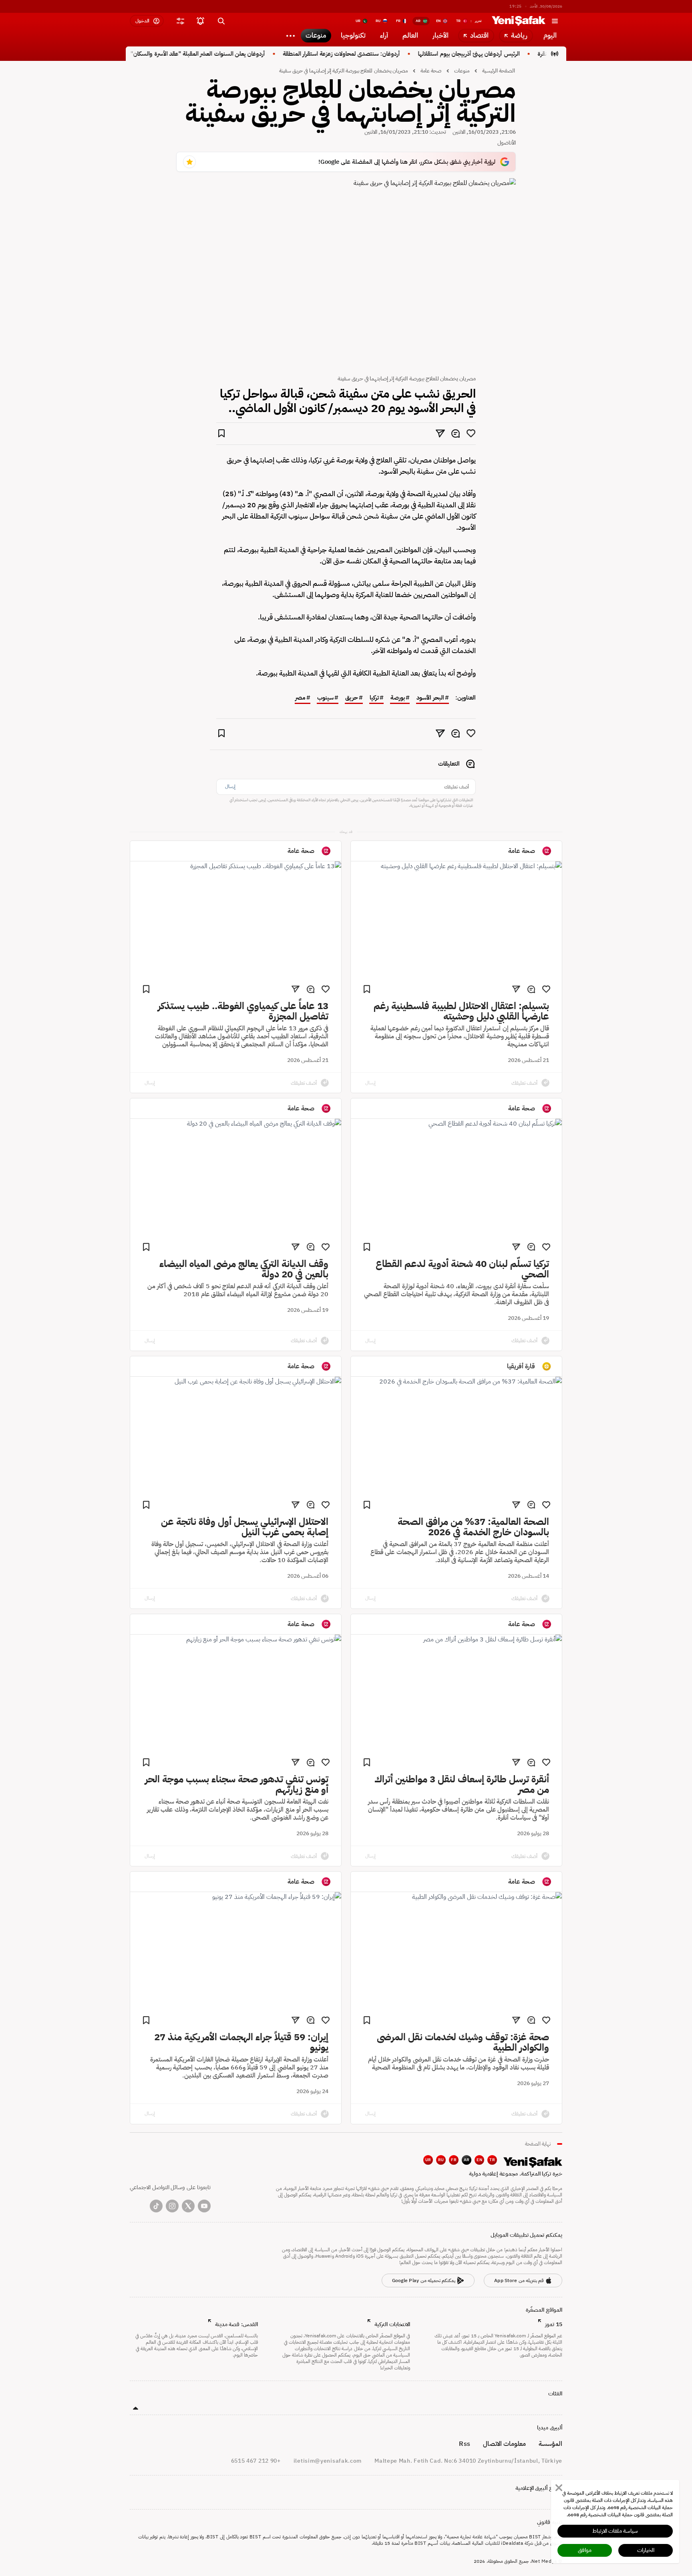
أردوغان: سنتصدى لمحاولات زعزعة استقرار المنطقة (382, 54)
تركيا (374, 698)
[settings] (180, 21)
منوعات (462, 71)
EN (479, 2160)
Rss (464, 2444)
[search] (221, 21)
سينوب (325, 698)
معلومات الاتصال (504, 2444)
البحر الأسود (430, 698)
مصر (300, 698)
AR (467, 2160)
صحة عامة (431, 71)
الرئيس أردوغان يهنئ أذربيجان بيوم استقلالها (510, 54)
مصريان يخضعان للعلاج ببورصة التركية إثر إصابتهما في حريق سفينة (343, 71)
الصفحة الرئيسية (499, 71)
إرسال (230, 786)
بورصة (398, 698)
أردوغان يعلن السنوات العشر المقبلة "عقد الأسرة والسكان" (239, 54)
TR (492, 2160)
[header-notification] (200, 21)
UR (428, 2160)
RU (441, 2160)
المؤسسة (550, 2444)
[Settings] (290, 36)
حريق (352, 698)
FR (454, 2160)
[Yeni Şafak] (519, 21)
